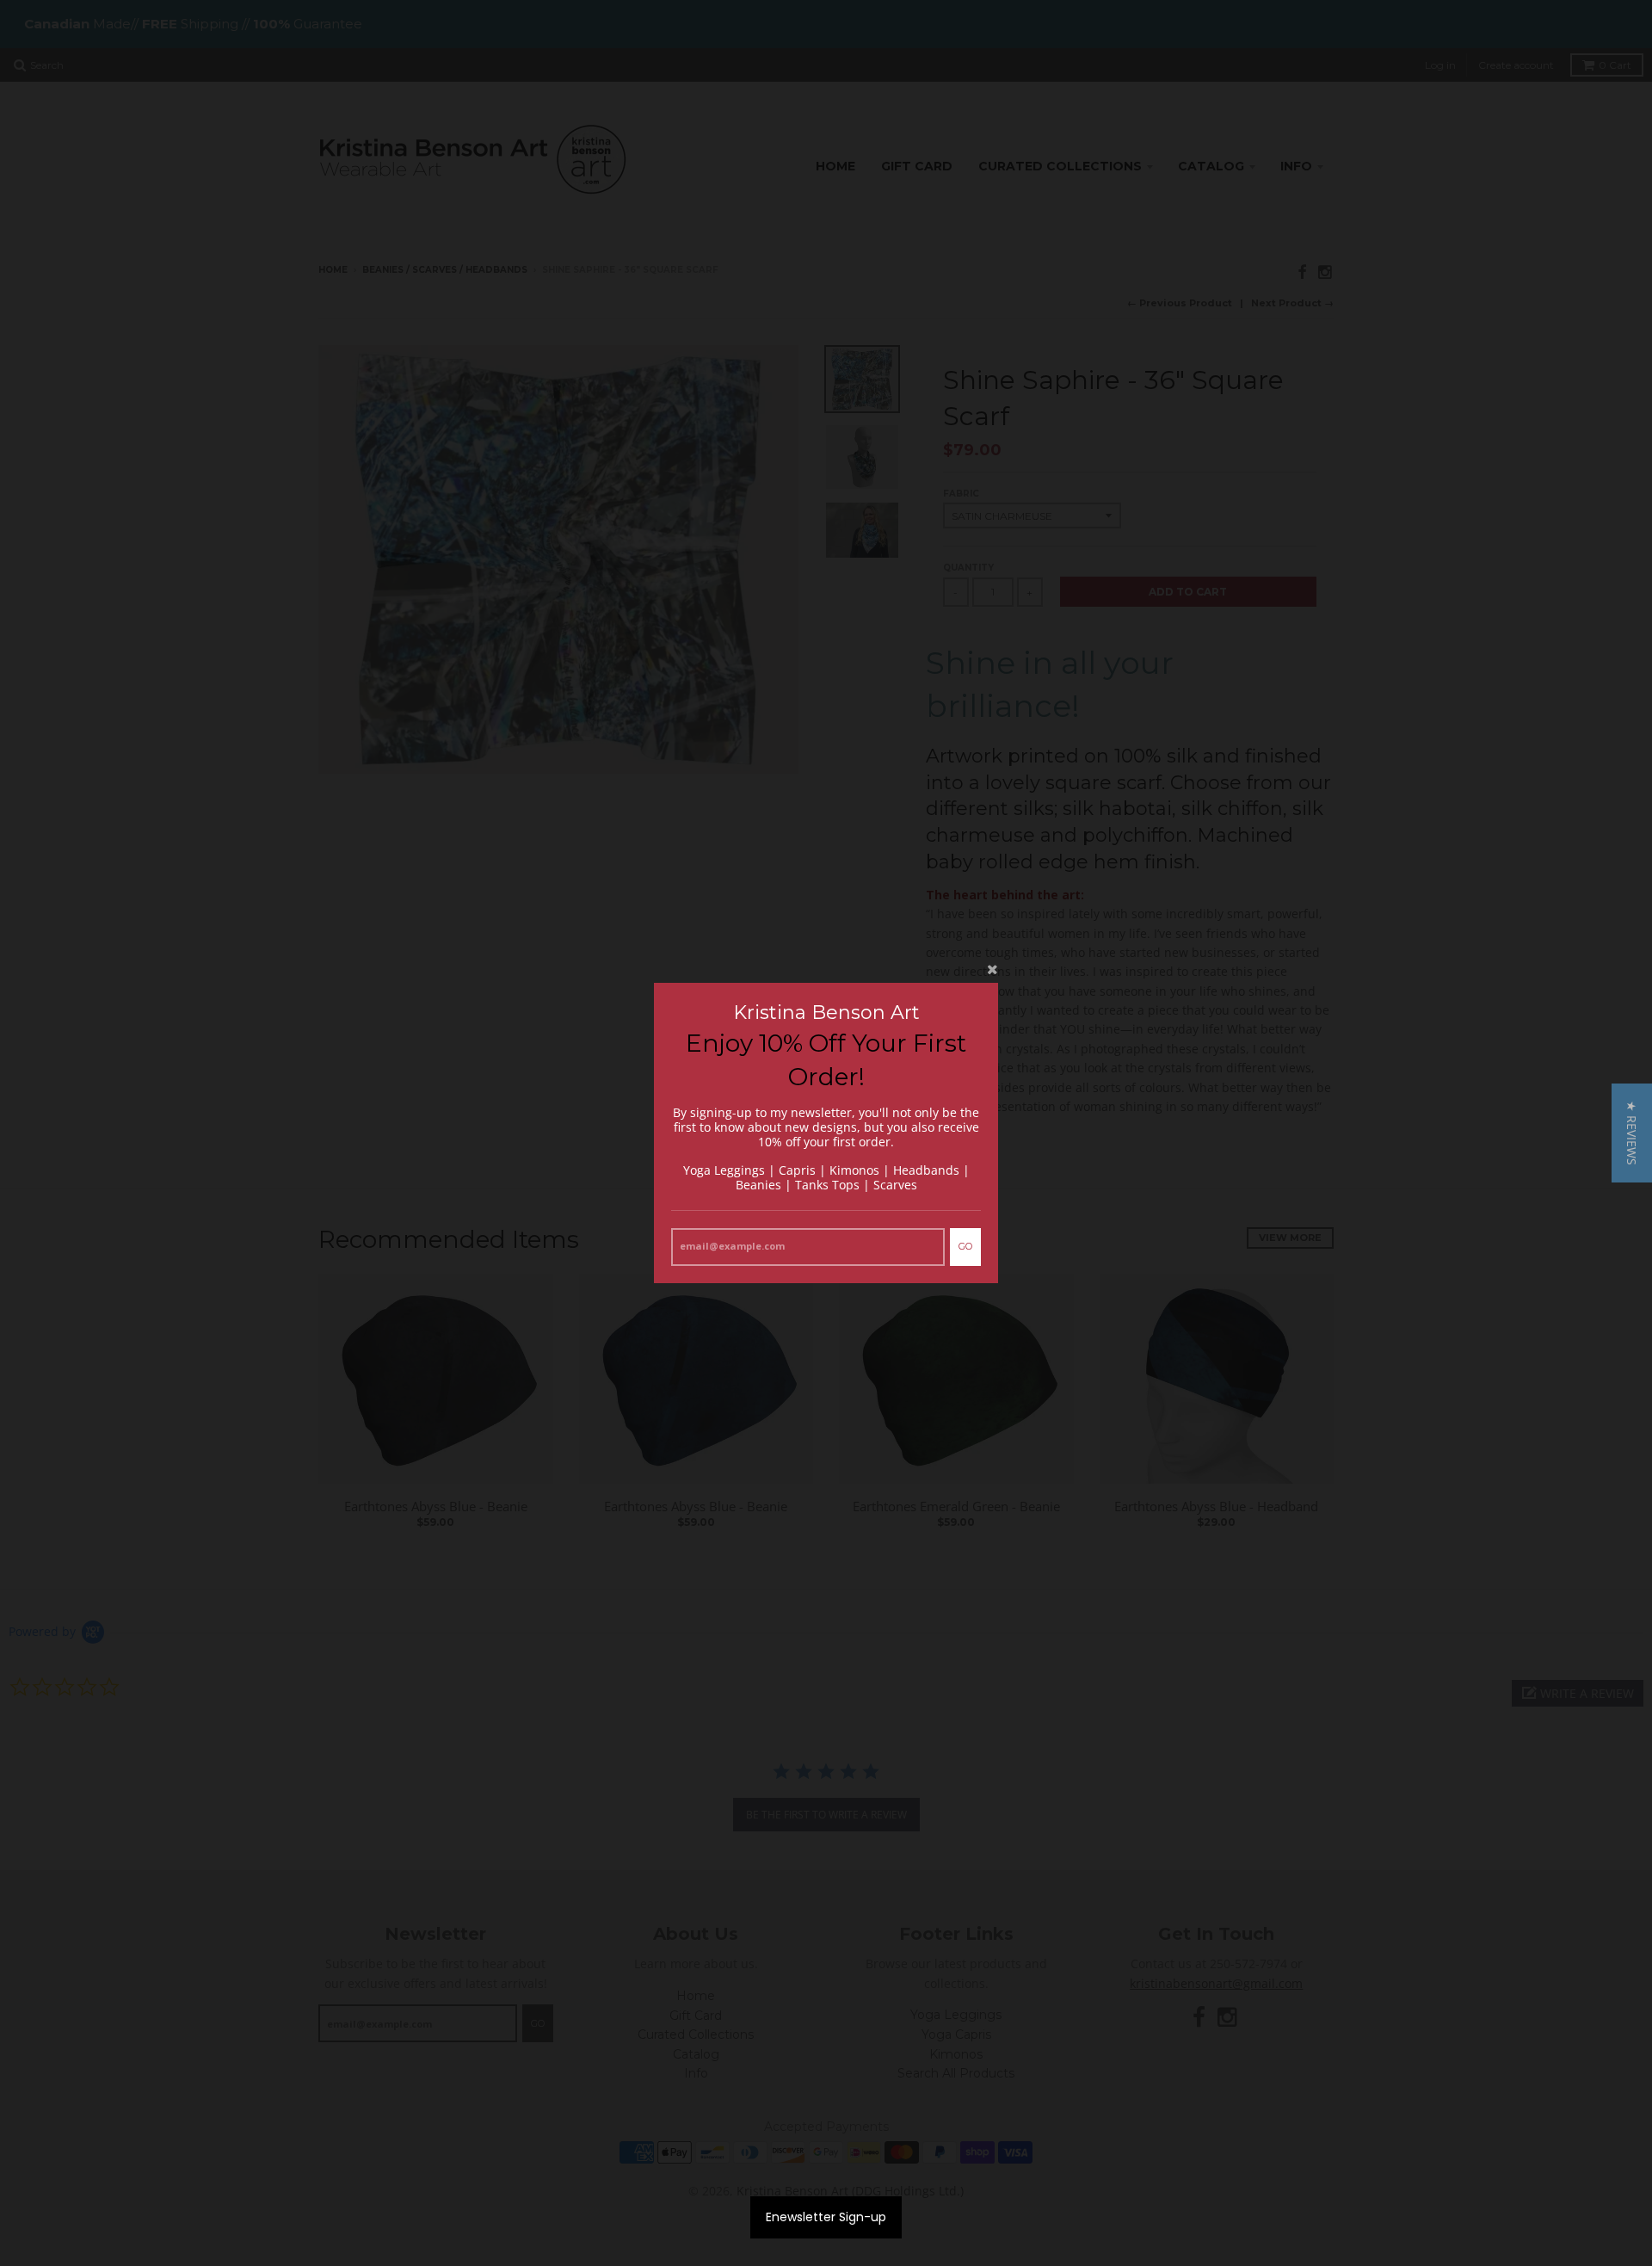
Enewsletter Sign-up (826, 2217)
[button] (1632, 1133)
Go (965, 1246)
